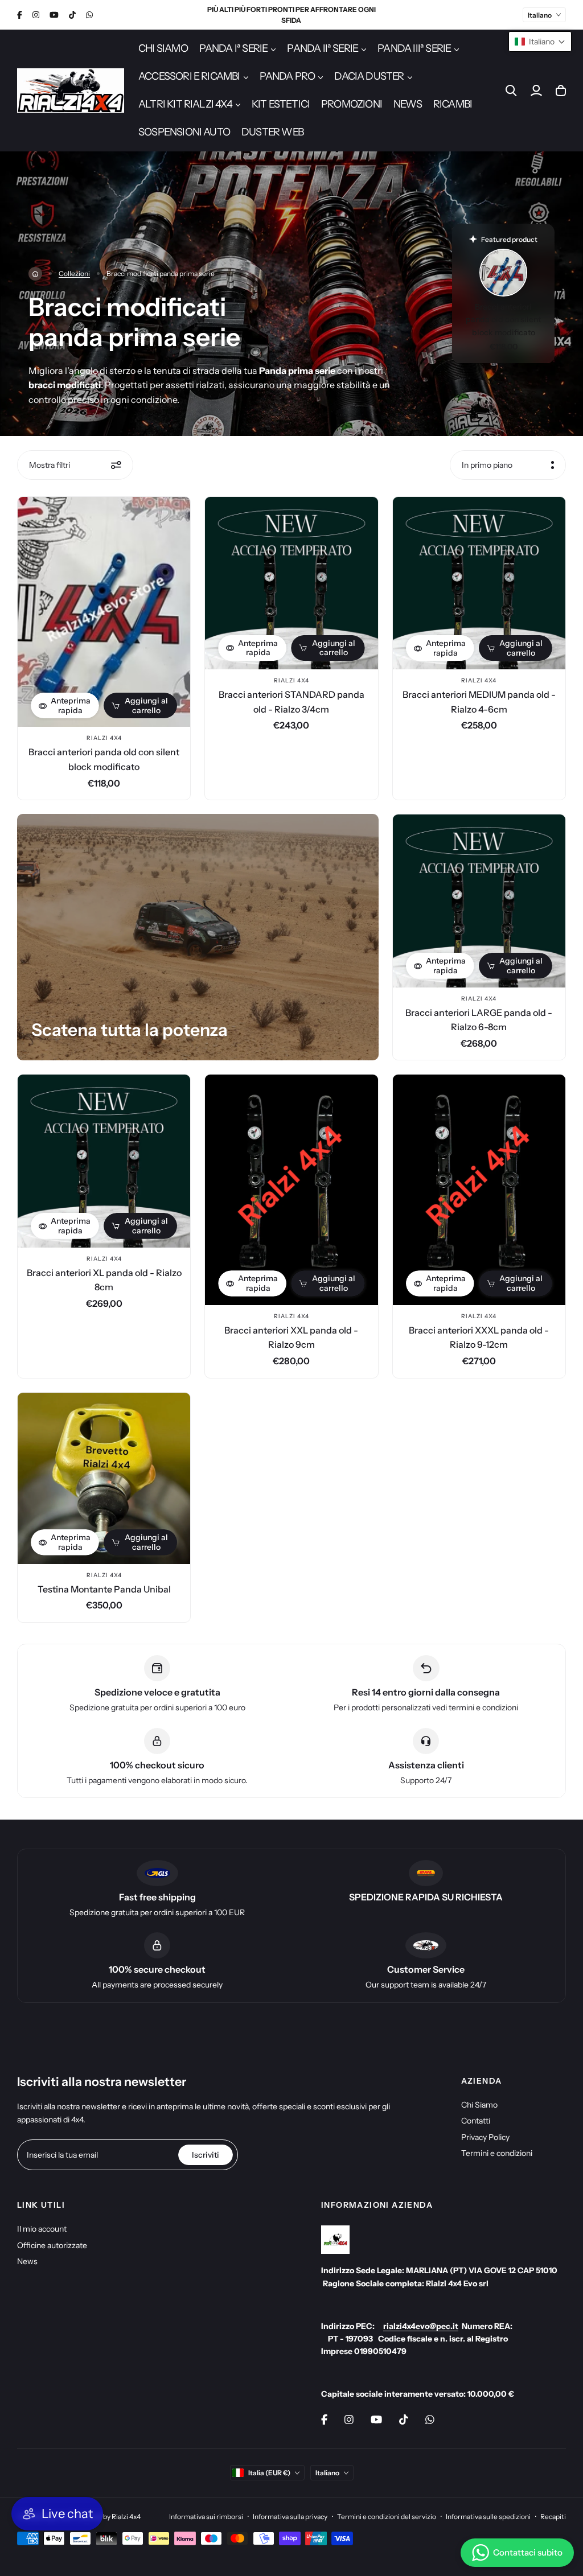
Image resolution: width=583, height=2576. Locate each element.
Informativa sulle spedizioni (488, 2517)
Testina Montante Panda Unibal (104, 1589)
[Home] (35, 274)
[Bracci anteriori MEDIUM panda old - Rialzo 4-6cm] (479, 583)
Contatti (476, 2121)
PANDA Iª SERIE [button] (234, 48)
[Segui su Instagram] (36, 15)
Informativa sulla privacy (290, 2517)
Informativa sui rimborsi (206, 2517)
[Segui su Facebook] (20, 15)
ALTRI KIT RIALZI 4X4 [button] (185, 104)
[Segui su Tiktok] (72, 15)
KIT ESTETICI (281, 104)
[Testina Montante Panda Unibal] (104, 1478)
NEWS (408, 104)
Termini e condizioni (497, 2153)
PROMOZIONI (352, 104)
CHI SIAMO (163, 48)
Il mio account (42, 2229)
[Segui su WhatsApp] (89, 15)
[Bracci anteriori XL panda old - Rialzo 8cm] (104, 1161)
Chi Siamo (479, 2105)
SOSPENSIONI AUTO (184, 132)
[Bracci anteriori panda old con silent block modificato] (104, 612)
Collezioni (74, 273)
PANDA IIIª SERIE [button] (414, 48)
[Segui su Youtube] (54, 15)
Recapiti (553, 2517)
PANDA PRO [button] (288, 76)
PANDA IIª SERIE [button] (323, 48)
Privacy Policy (485, 2137)
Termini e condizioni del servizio (387, 2517)
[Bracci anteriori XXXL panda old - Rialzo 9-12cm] (479, 1190)
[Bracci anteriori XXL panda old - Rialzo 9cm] (291, 1190)
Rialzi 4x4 (104, 738)
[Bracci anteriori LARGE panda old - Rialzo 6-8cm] (479, 901)
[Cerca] (511, 90)
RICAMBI (453, 104)
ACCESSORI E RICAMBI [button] (189, 76)
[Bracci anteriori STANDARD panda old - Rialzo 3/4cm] (291, 583)
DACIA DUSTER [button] (369, 76)
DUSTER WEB (272, 132)
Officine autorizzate (52, 2245)
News (27, 2261)
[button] (540, 42)
